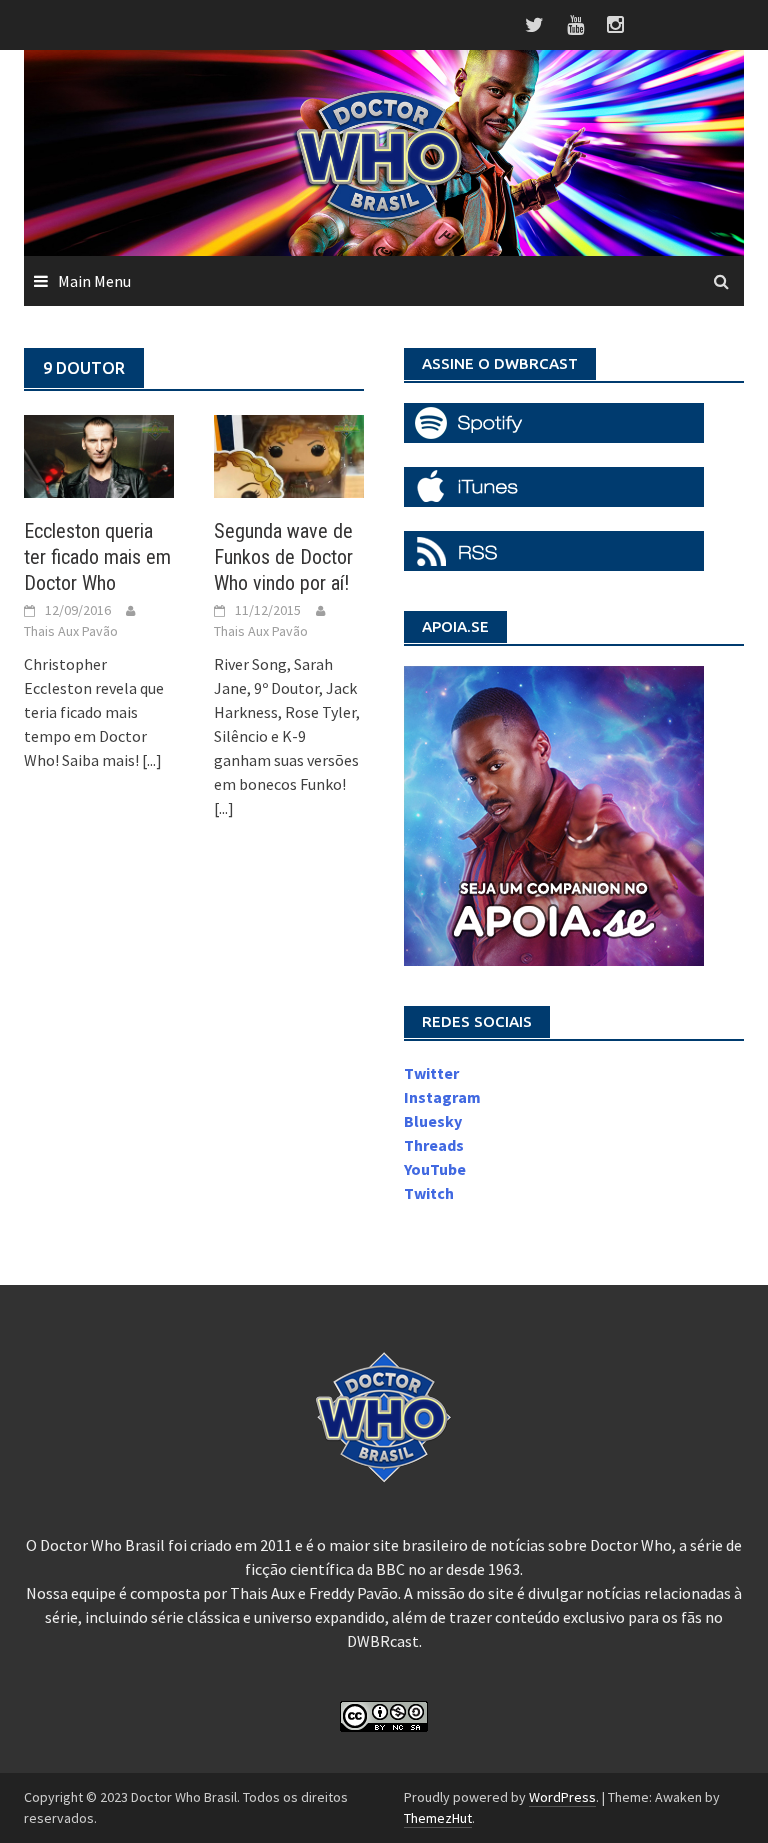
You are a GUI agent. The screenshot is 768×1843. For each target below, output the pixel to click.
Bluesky (433, 1121)
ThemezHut (438, 1818)
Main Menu (94, 281)
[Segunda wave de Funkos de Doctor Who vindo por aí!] (289, 454)
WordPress (562, 1797)
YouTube (435, 1169)
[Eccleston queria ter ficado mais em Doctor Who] (99, 454)
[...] (152, 760)
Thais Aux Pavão (71, 631)
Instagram (442, 1097)
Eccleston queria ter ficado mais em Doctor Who (97, 557)
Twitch (429, 1193)
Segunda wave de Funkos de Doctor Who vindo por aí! (283, 557)
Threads (434, 1145)
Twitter (431, 1073)
